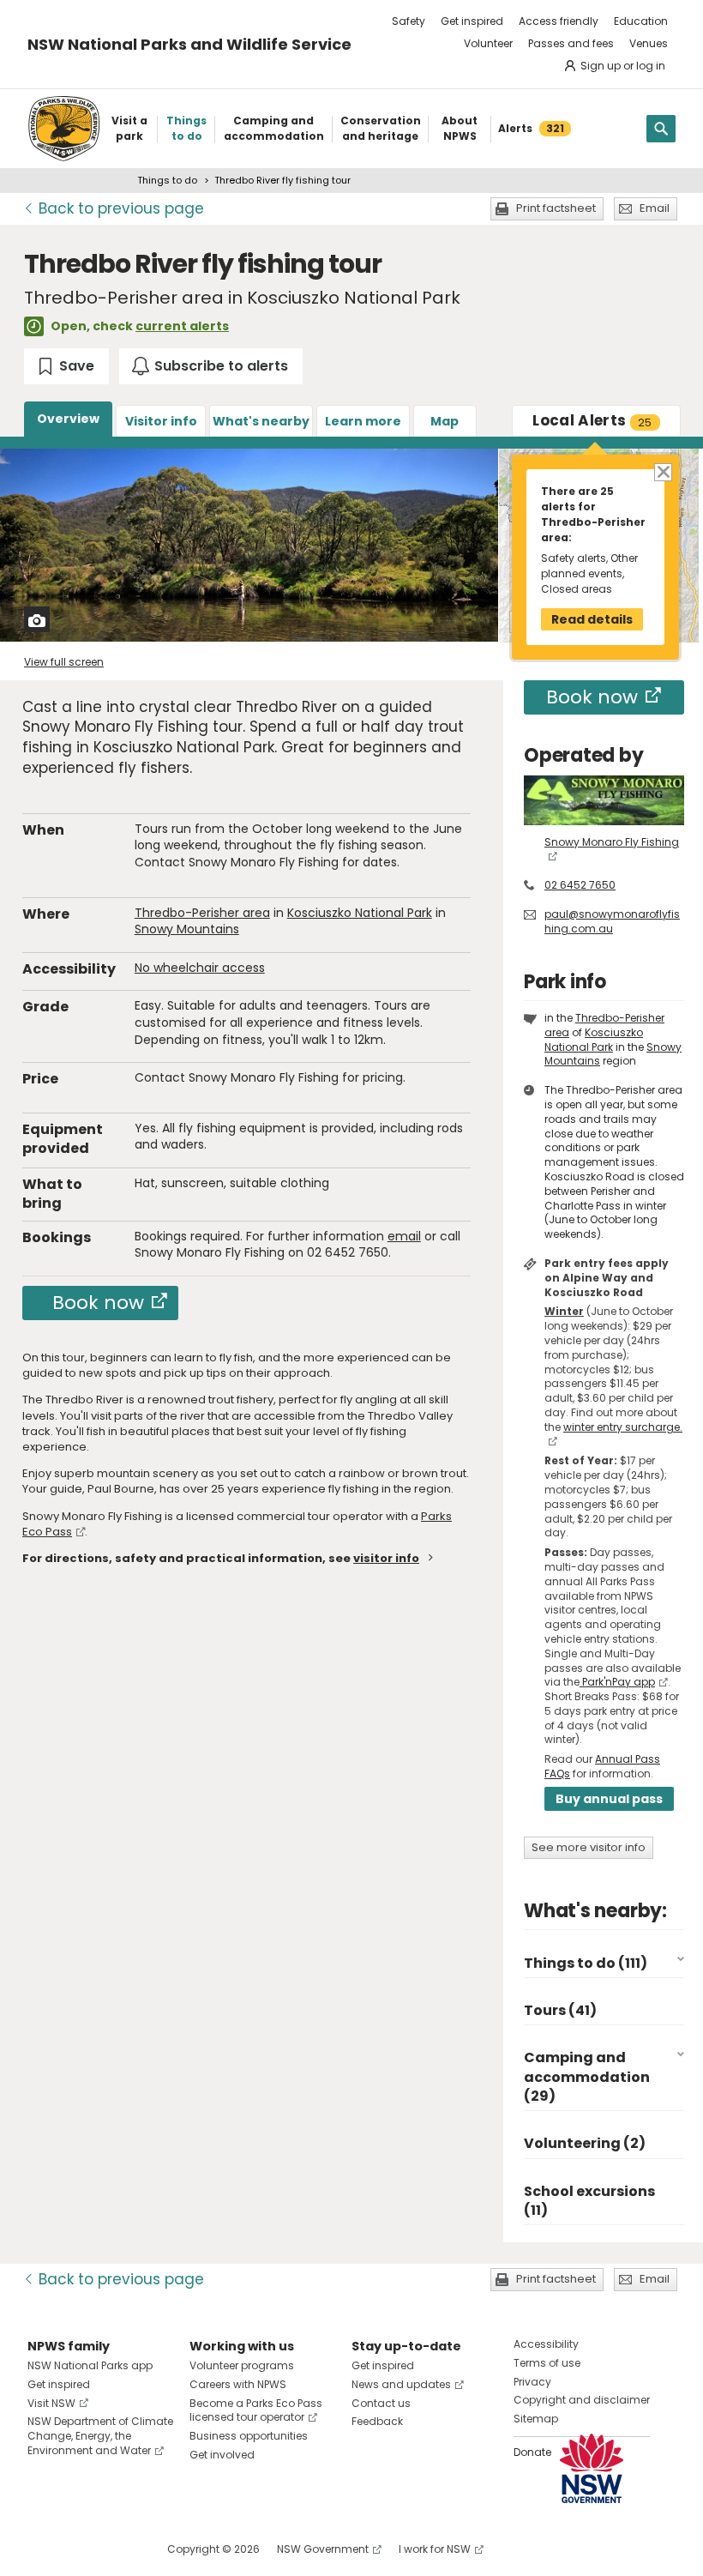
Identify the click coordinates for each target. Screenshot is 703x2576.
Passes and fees (571, 43)
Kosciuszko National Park (360, 913)
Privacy (532, 2382)
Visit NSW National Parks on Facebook (43, 2549)
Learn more (363, 421)
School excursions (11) (589, 2201)
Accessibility (546, 2344)
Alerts (592, 420)
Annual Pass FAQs (602, 1766)
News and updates (401, 2384)
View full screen (64, 662)
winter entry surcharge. (623, 1427)
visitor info (386, 1558)
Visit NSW (51, 2403)
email (404, 1236)
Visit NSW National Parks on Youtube (117, 2549)
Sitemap (536, 2419)
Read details (592, 619)
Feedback (377, 2421)
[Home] (64, 129)
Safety (409, 21)
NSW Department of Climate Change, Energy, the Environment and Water (100, 2436)
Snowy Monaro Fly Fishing (612, 842)
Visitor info (161, 421)
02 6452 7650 (580, 885)
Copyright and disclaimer (582, 2400)
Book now (98, 1303)
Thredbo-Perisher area (202, 913)
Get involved (222, 2455)
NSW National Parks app (90, 2365)
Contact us (381, 2403)
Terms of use (547, 2363)
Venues (649, 43)
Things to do (167, 180)
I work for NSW (435, 2549)
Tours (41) (560, 2010)
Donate (532, 2452)
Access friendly (559, 21)
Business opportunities (249, 2436)
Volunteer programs (242, 2365)
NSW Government (323, 2549)
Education (641, 21)
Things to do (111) (586, 1963)
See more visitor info (589, 1847)
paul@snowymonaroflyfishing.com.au (612, 921)
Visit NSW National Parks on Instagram (80, 2549)
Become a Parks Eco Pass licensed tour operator (256, 2410)
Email (655, 208)
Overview (68, 419)
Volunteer (488, 43)
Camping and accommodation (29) (587, 2077)
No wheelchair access (200, 968)
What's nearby (261, 421)
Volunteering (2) (585, 2143)
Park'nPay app (617, 1682)
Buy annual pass (609, 1799)
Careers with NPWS (238, 2384)
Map (445, 421)
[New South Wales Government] (592, 2468)
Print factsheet (556, 208)
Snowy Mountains (187, 929)
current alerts (182, 326)
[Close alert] (662, 471)
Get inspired (472, 21)
